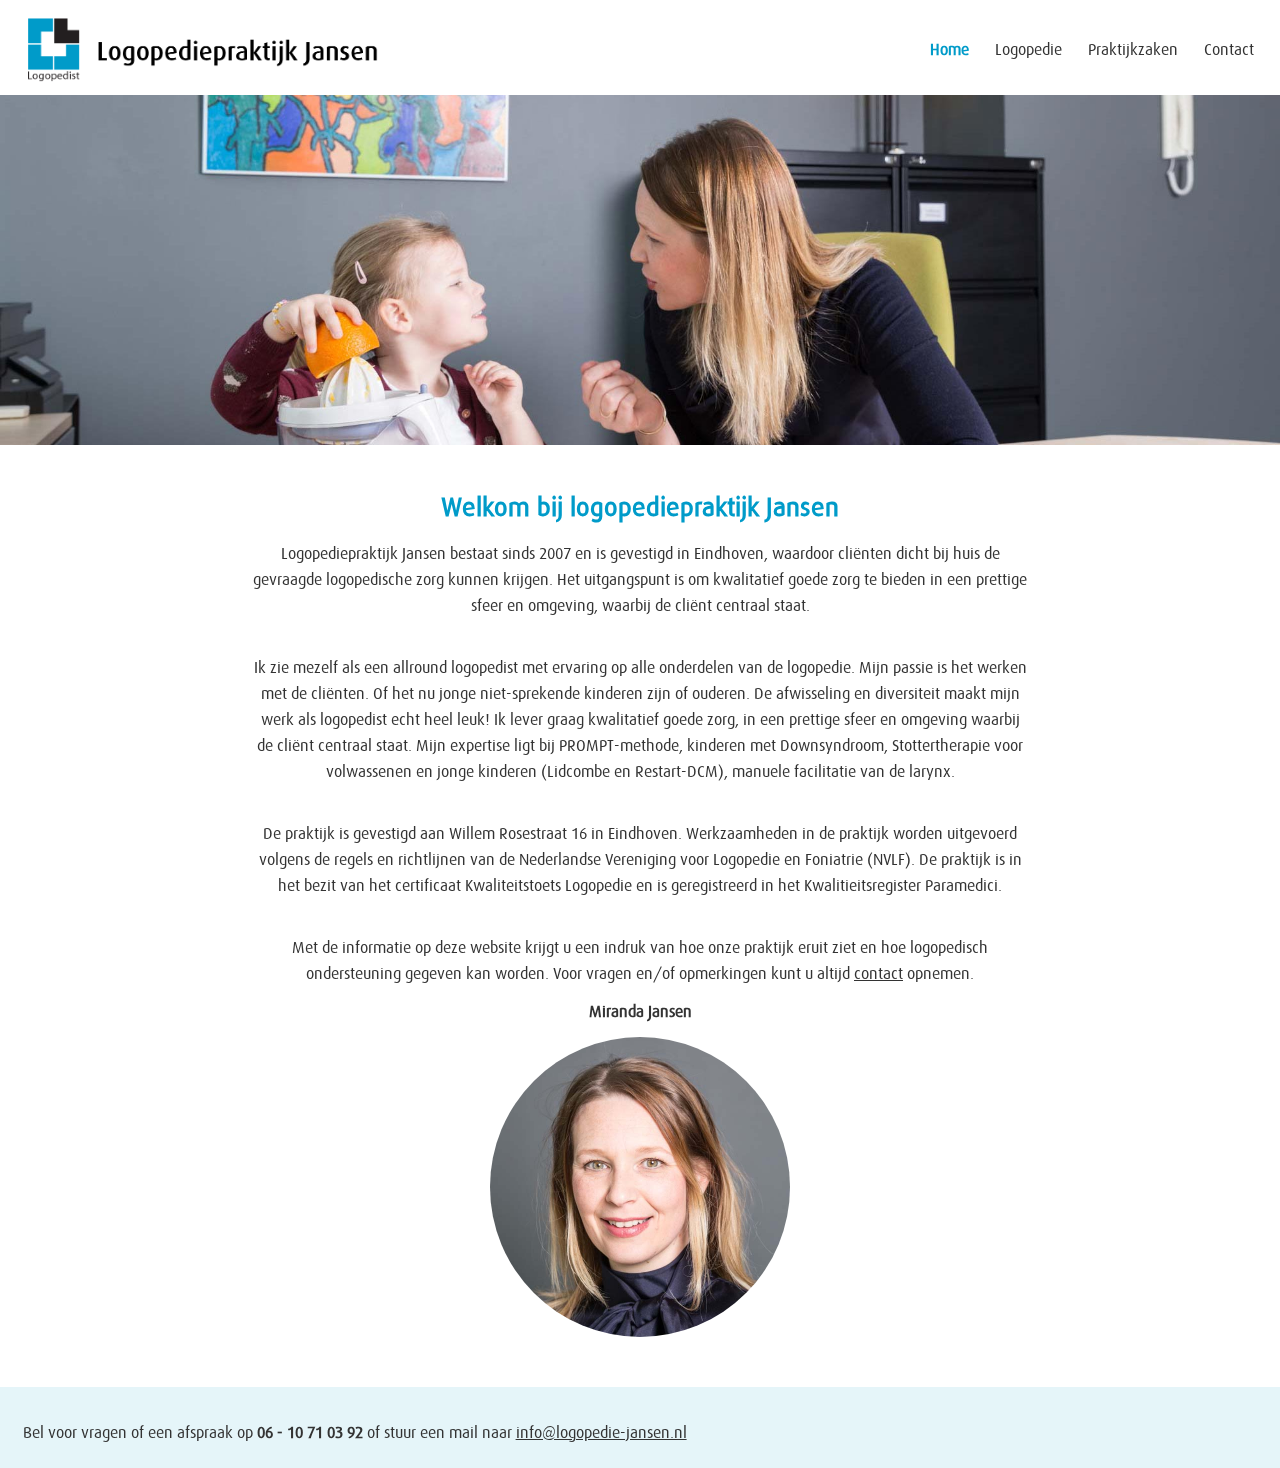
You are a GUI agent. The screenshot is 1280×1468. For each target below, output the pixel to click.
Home (949, 50)
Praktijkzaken (1133, 50)
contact (878, 974)
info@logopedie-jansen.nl (601, 1433)
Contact (1229, 50)
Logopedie (1028, 50)
